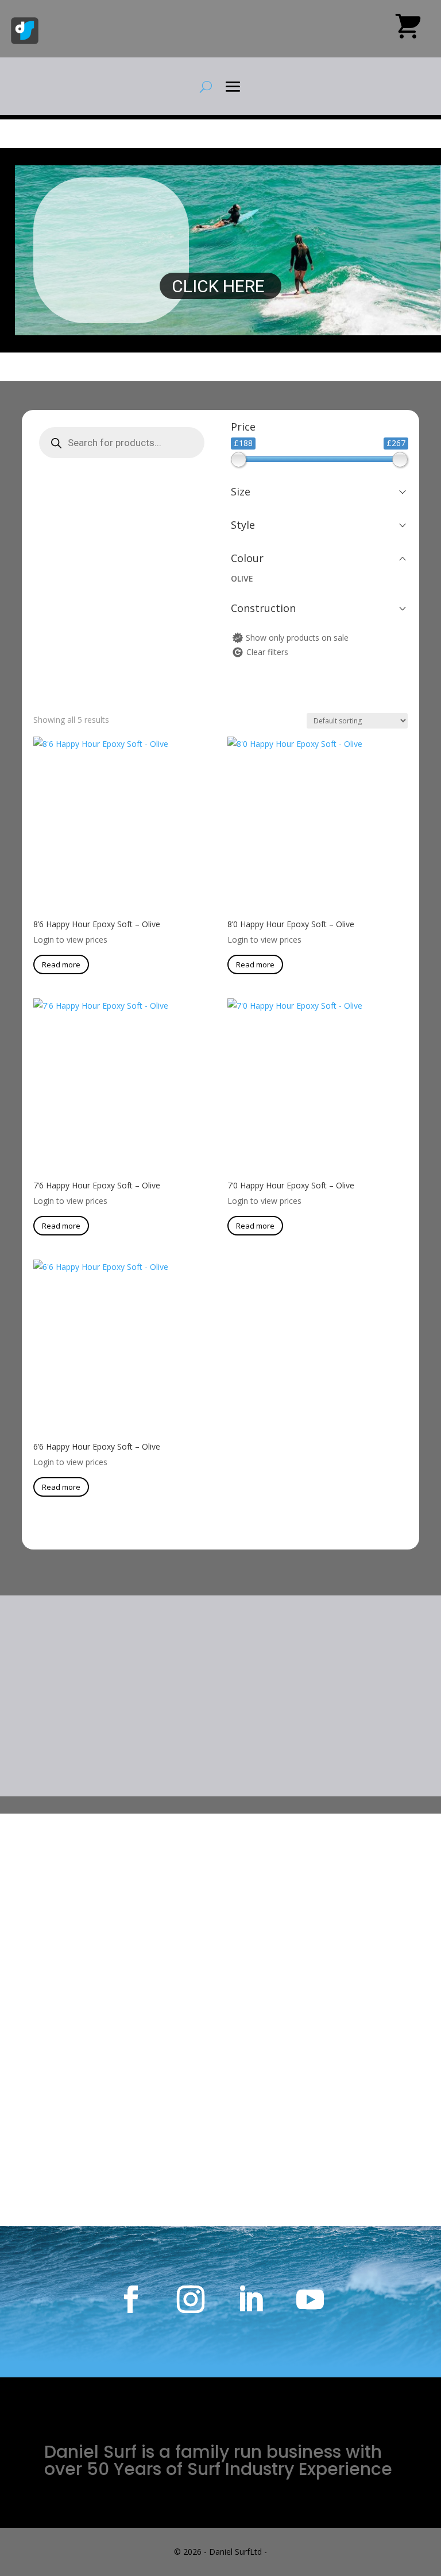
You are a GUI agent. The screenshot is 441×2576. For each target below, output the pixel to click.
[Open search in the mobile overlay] (122, 443)
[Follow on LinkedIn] (250, 2299)
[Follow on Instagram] (191, 2299)
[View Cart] (408, 30)
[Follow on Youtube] (310, 2299)
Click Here (220, 286)
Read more (61, 964)
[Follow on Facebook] (131, 2299)
